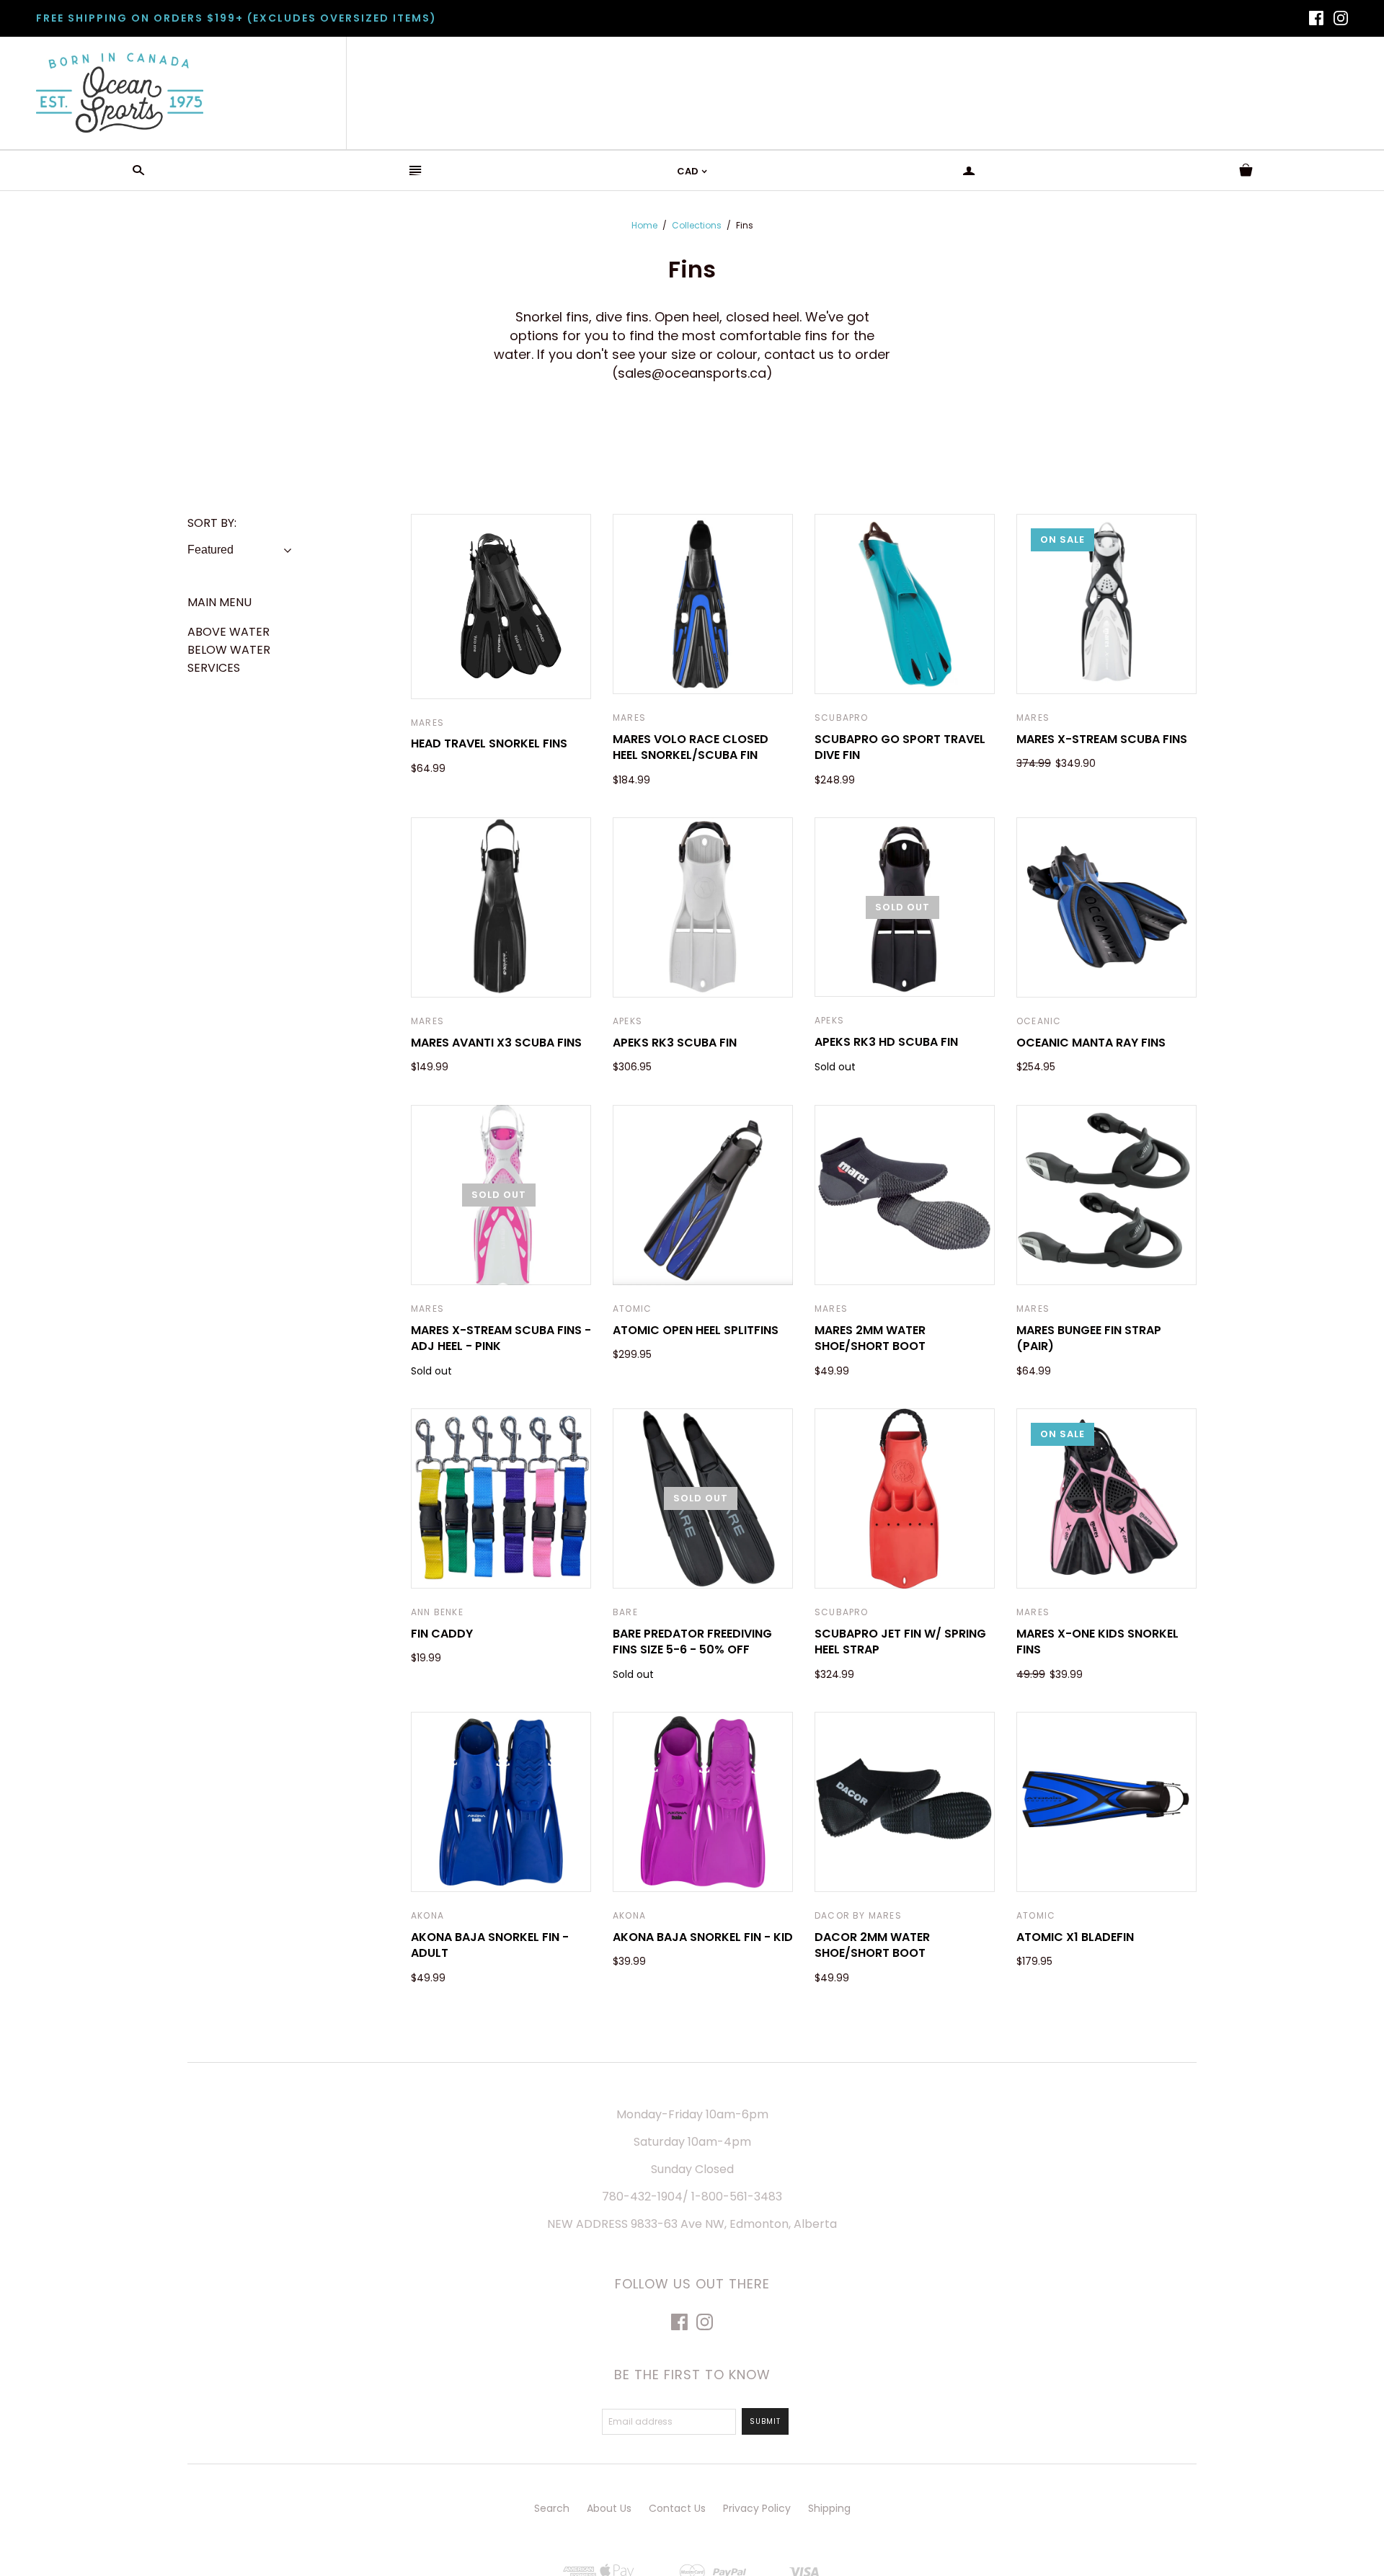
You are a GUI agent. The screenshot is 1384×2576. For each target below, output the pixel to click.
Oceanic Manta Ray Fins (1091, 1043)
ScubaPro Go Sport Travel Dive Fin (900, 747)
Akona (427, 1915)
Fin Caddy (442, 1634)
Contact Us (677, 2508)
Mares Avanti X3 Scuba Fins (496, 1043)
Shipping (829, 2508)
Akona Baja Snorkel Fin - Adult (490, 1945)
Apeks (627, 1021)
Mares (427, 723)
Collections (697, 225)
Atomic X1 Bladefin (1075, 1937)
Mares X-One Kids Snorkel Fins (1097, 1642)
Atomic (632, 1309)
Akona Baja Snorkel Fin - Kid (703, 1937)
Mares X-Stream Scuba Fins (1102, 739)
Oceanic (1039, 1021)
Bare (625, 1612)
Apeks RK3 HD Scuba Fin (886, 1042)
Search (552, 2508)
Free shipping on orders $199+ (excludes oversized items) (236, 18)
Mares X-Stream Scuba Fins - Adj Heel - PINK (501, 1338)
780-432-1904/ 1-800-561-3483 (692, 2197)
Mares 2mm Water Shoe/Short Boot (870, 1338)
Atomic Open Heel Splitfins (696, 1330)
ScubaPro (842, 718)
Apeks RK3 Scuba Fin (675, 1043)
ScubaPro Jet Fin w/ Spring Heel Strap (900, 1642)
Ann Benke (437, 1612)
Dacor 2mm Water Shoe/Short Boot (872, 1945)
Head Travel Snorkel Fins (489, 743)
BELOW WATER (229, 650)
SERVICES (214, 668)
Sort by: (212, 523)
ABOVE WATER (229, 632)
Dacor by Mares (858, 1915)
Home (644, 225)
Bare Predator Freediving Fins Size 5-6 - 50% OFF (692, 1642)
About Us (609, 2508)
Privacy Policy (757, 2508)
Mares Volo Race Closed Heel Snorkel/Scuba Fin (691, 747)
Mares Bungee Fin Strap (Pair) (1089, 1338)
